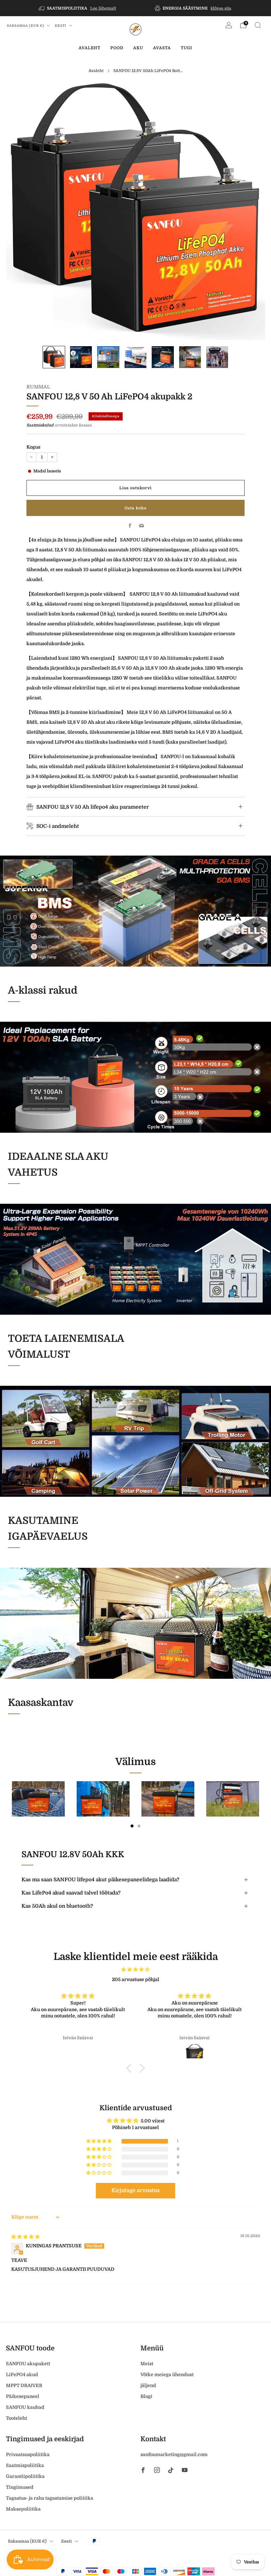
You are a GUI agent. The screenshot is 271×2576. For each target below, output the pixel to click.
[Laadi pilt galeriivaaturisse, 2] (81, 357)
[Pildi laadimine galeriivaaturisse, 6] (190, 357)
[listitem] (78, 8)
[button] (99, 2141)
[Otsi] (258, 25)
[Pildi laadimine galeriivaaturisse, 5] (163, 357)
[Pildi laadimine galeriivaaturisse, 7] (217, 357)
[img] (135, 1969)
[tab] (132, 1826)
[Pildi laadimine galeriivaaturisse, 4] (135, 357)
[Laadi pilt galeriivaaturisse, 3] (108, 357)
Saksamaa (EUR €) (26, 26)
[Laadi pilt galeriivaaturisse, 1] (54, 357)
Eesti (61, 26)
